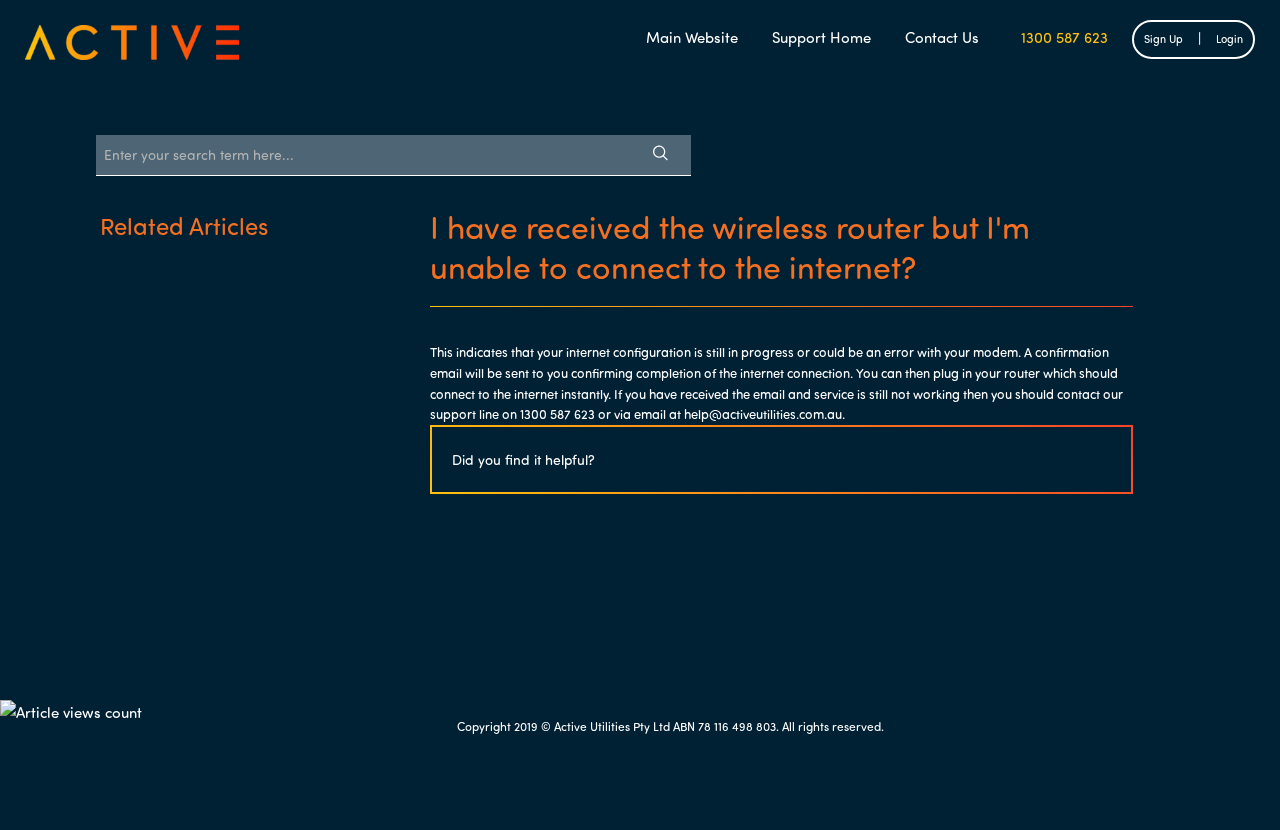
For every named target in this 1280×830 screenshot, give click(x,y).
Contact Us (942, 37)
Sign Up (1163, 38)
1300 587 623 (1060, 37)
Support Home (821, 37)
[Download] (603, 147)
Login (1229, 38)
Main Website (692, 37)
